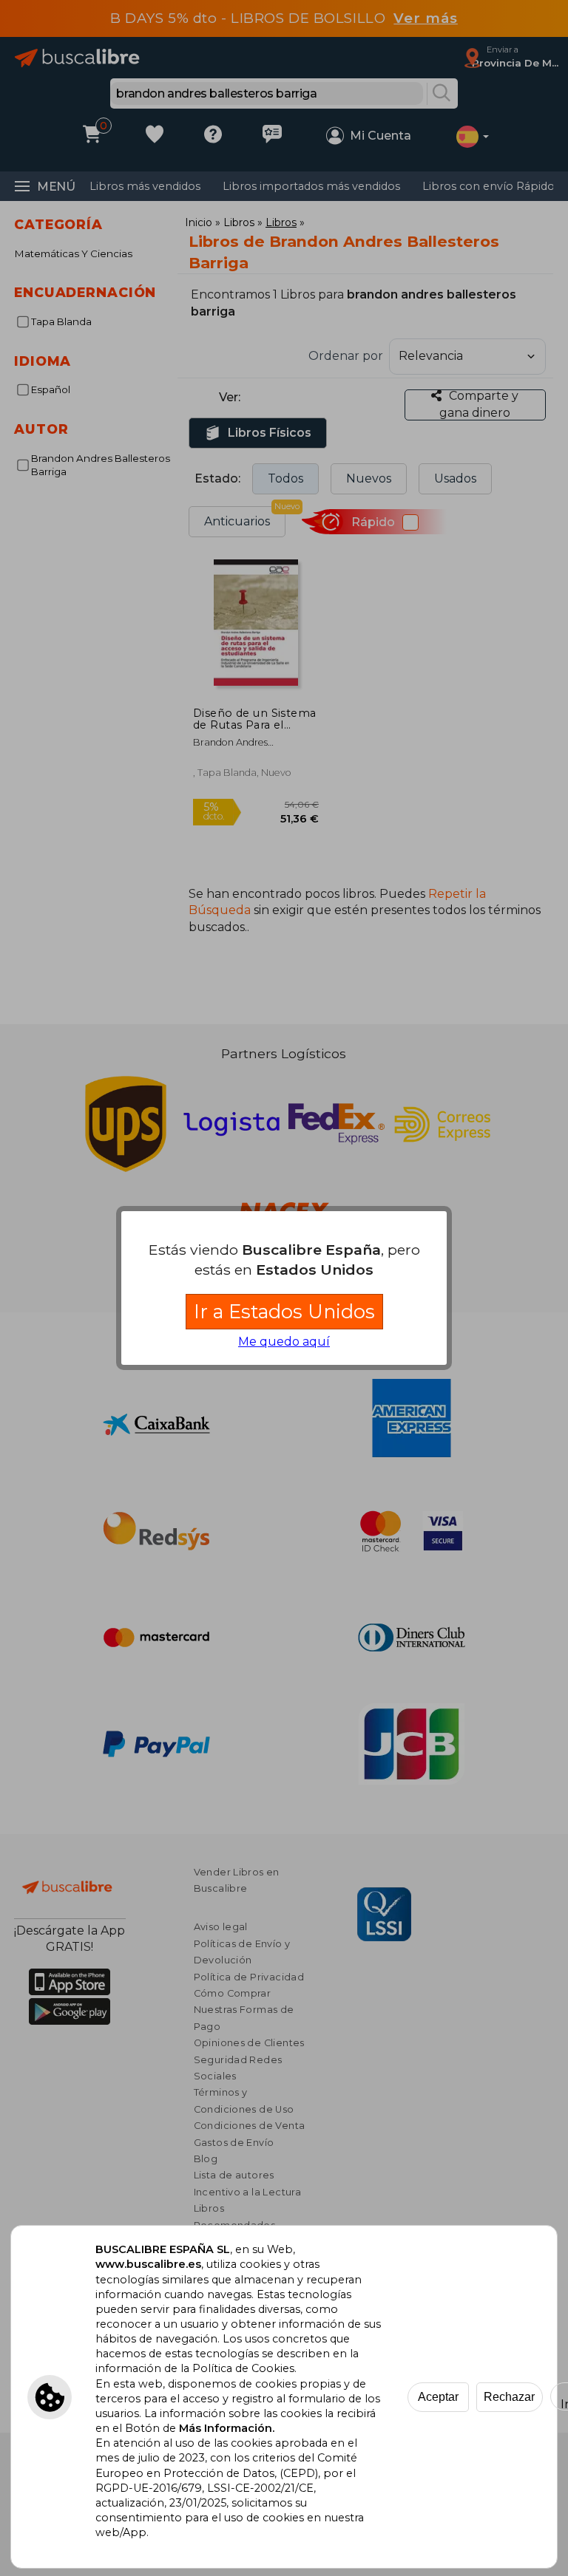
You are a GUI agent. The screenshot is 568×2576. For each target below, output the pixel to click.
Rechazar (509, 2397)
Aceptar (438, 2397)
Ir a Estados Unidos (284, 1311)
